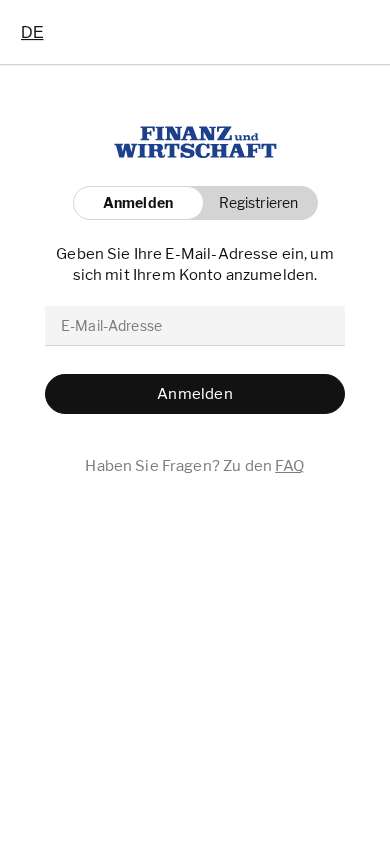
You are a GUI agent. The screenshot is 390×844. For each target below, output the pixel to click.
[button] (253, 203)
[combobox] (32, 32)
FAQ (289, 466)
